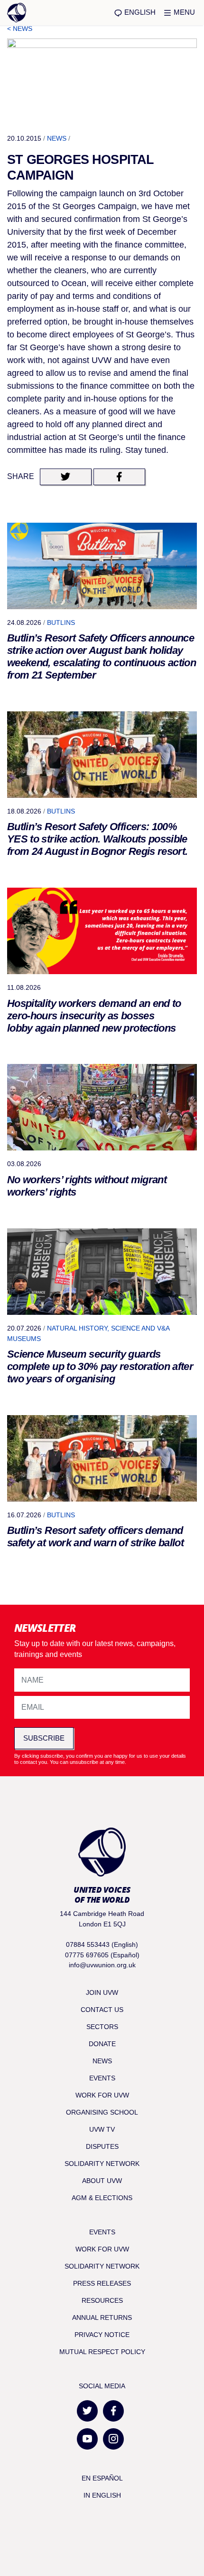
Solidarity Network (102, 2164)
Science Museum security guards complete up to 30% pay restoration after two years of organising (100, 1366)
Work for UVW (102, 2095)
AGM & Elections (102, 2198)
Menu (183, 12)
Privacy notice (102, 2335)
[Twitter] (87, 2411)
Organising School (102, 2112)
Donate (102, 2044)
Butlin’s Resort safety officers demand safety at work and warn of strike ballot (95, 1537)
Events (102, 2078)
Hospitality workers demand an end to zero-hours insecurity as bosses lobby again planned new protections (94, 1016)
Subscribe (44, 1738)
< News (20, 29)
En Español (102, 2478)
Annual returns (102, 2317)
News (57, 138)
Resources (102, 2300)
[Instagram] (113, 2439)
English (139, 12)
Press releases (102, 2283)
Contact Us (102, 2010)
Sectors (102, 2027)
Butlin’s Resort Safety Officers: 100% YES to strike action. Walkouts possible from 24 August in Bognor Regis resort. (97, 839)
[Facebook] (113, 2411)
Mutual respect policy (102, 2352)
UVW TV (102, 2129)
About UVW (102, 2181)
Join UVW (102, 1992)
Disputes (102, 2146)
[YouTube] (87, 2439)
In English (102, 2495)
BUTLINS (61, 622)
